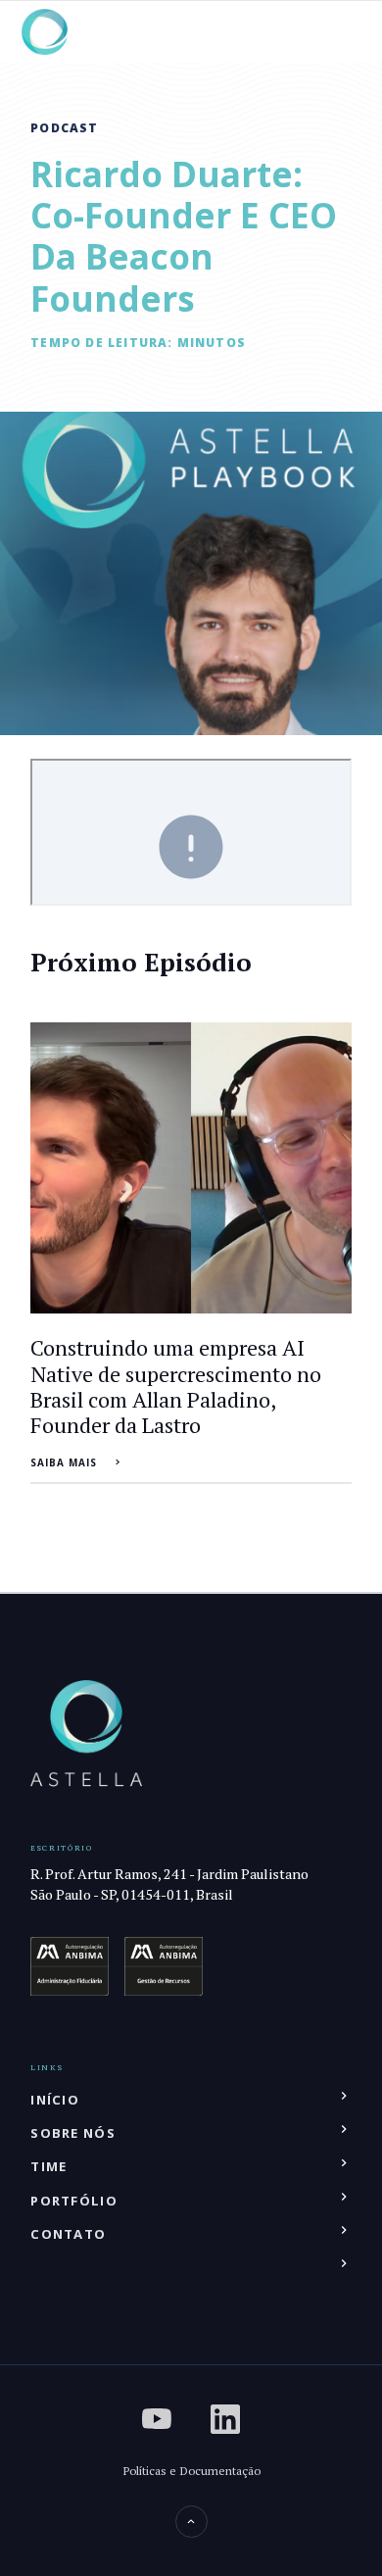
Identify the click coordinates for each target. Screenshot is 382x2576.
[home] (45, 32)
